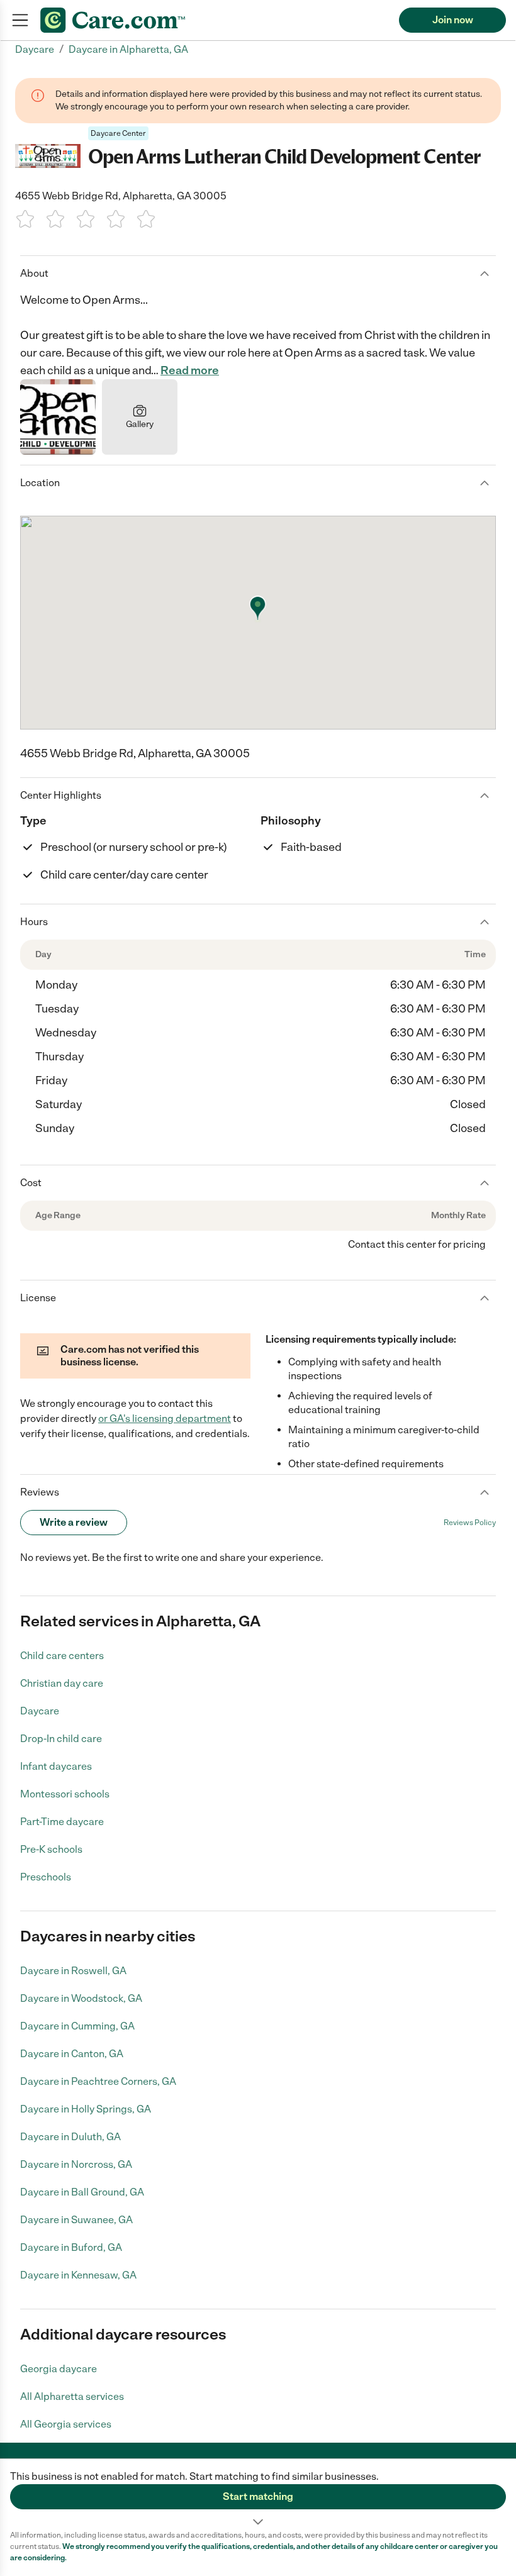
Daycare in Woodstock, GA (81, 1998)
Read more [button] (190, 370)
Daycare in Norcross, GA (76, 2164)
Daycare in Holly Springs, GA (86, 2109)
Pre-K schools (51, 1849)
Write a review (74, 1522)
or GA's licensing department (165, 1418)
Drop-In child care (61, 1739)
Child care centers (62, 1656)
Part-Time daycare (62, 1822)
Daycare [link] (35, 49)
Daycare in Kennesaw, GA (78, 2275)
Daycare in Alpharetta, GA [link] (128, 49)
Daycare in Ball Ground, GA (82, 2192)
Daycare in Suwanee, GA (76, 2220)
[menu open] (20, 20)
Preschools (46, 1877)
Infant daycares (56, 1766)
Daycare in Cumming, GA (77, 2026)
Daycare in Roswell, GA (73, 1971)
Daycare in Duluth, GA (70, 2137)
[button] (258, 2494)
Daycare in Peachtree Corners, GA (98, 2081)
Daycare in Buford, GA (71, 2247)
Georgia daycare (59, 2369)
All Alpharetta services (72, 2396)
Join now (453, 20)
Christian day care (62, 1683)
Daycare (40, 1711)
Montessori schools (65, 1794)
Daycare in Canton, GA (72, 2054)
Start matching (258, 2496)
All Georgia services (66, 2424)
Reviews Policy (470, 1523)
